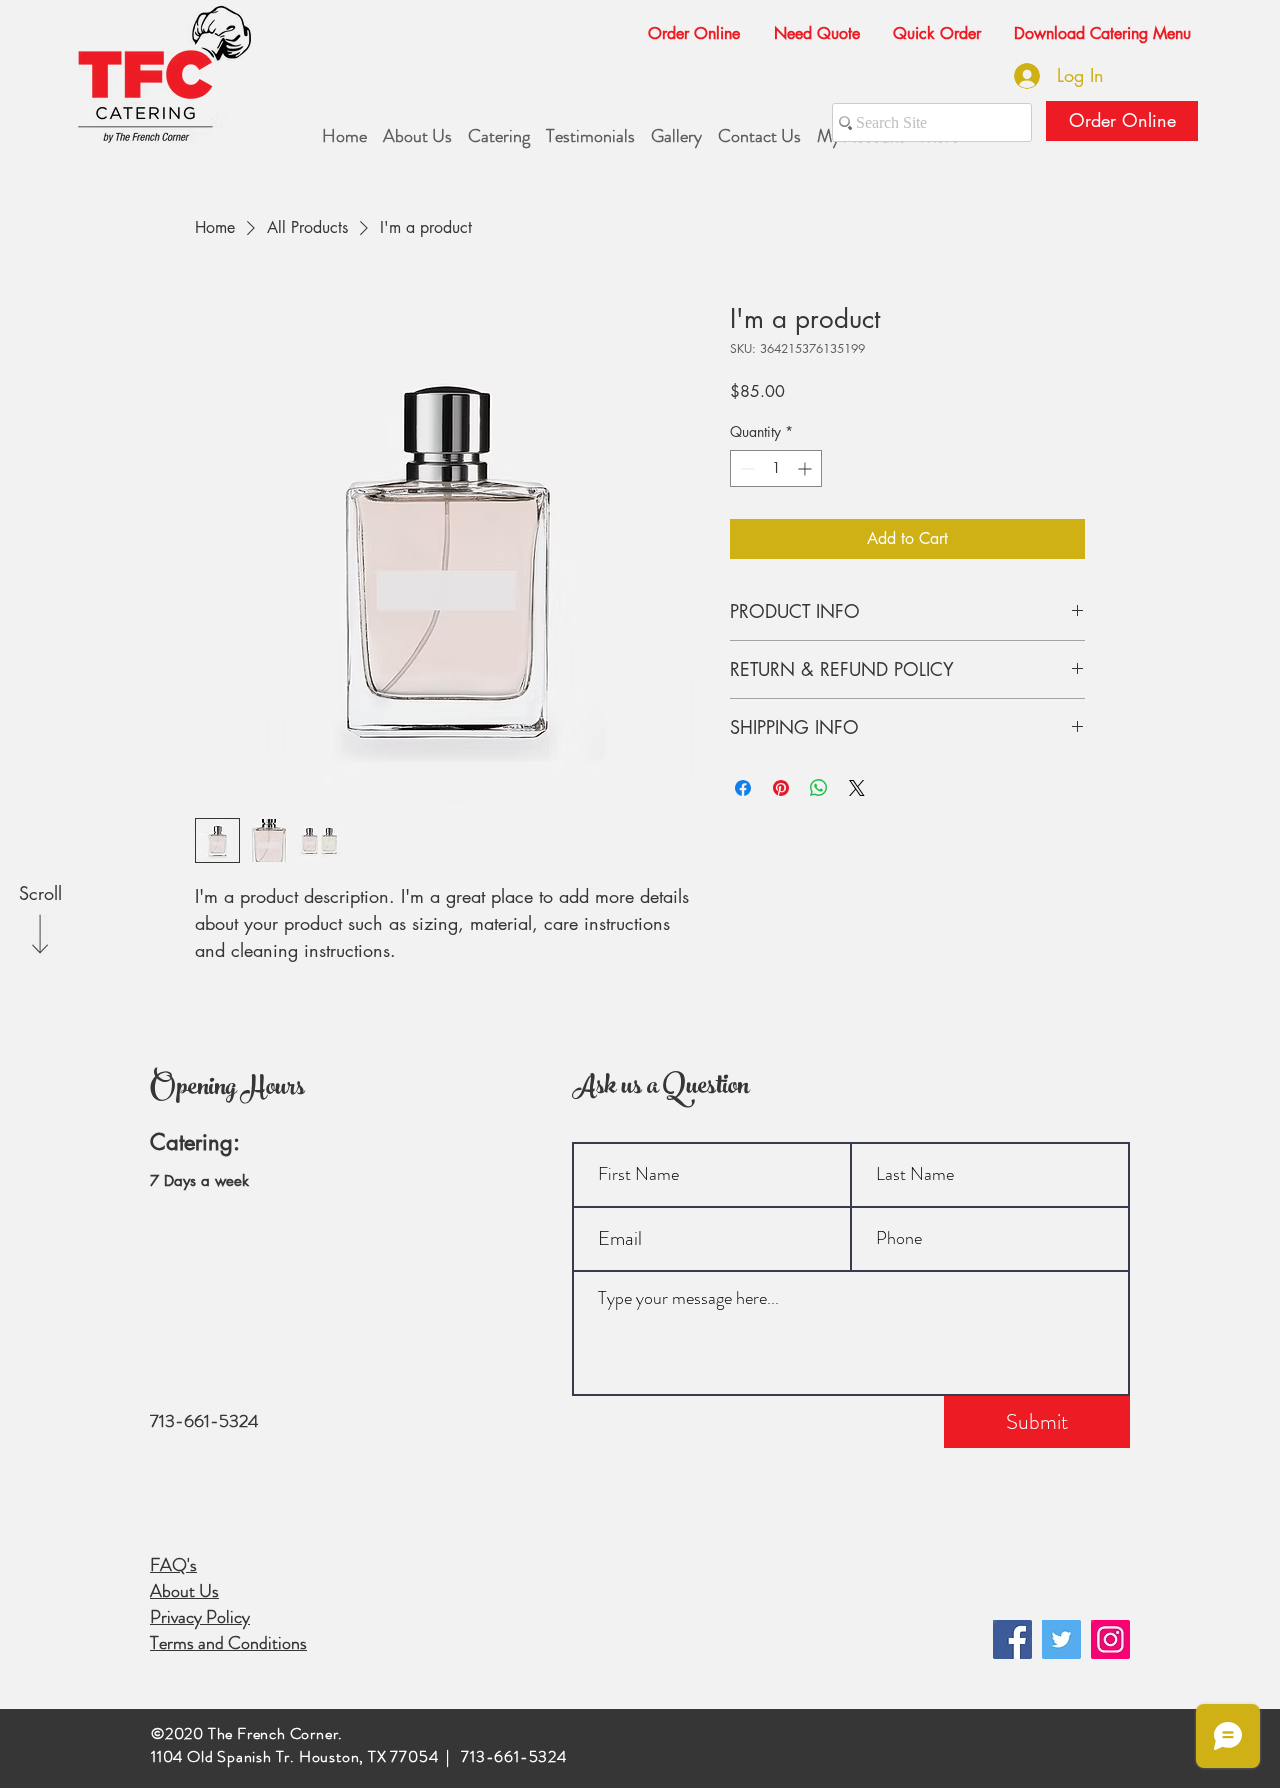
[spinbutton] (776, 468)
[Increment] (806, 468)
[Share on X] (857, 788)
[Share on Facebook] (743, 788)
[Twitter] (1061, 1639)
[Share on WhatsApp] (819, 788)
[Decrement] (745, 468)
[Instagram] (1110, 1639)
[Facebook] (1012, 1639)
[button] (809, 25)
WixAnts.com (1084, 1754)
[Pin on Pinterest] (781, 788)
